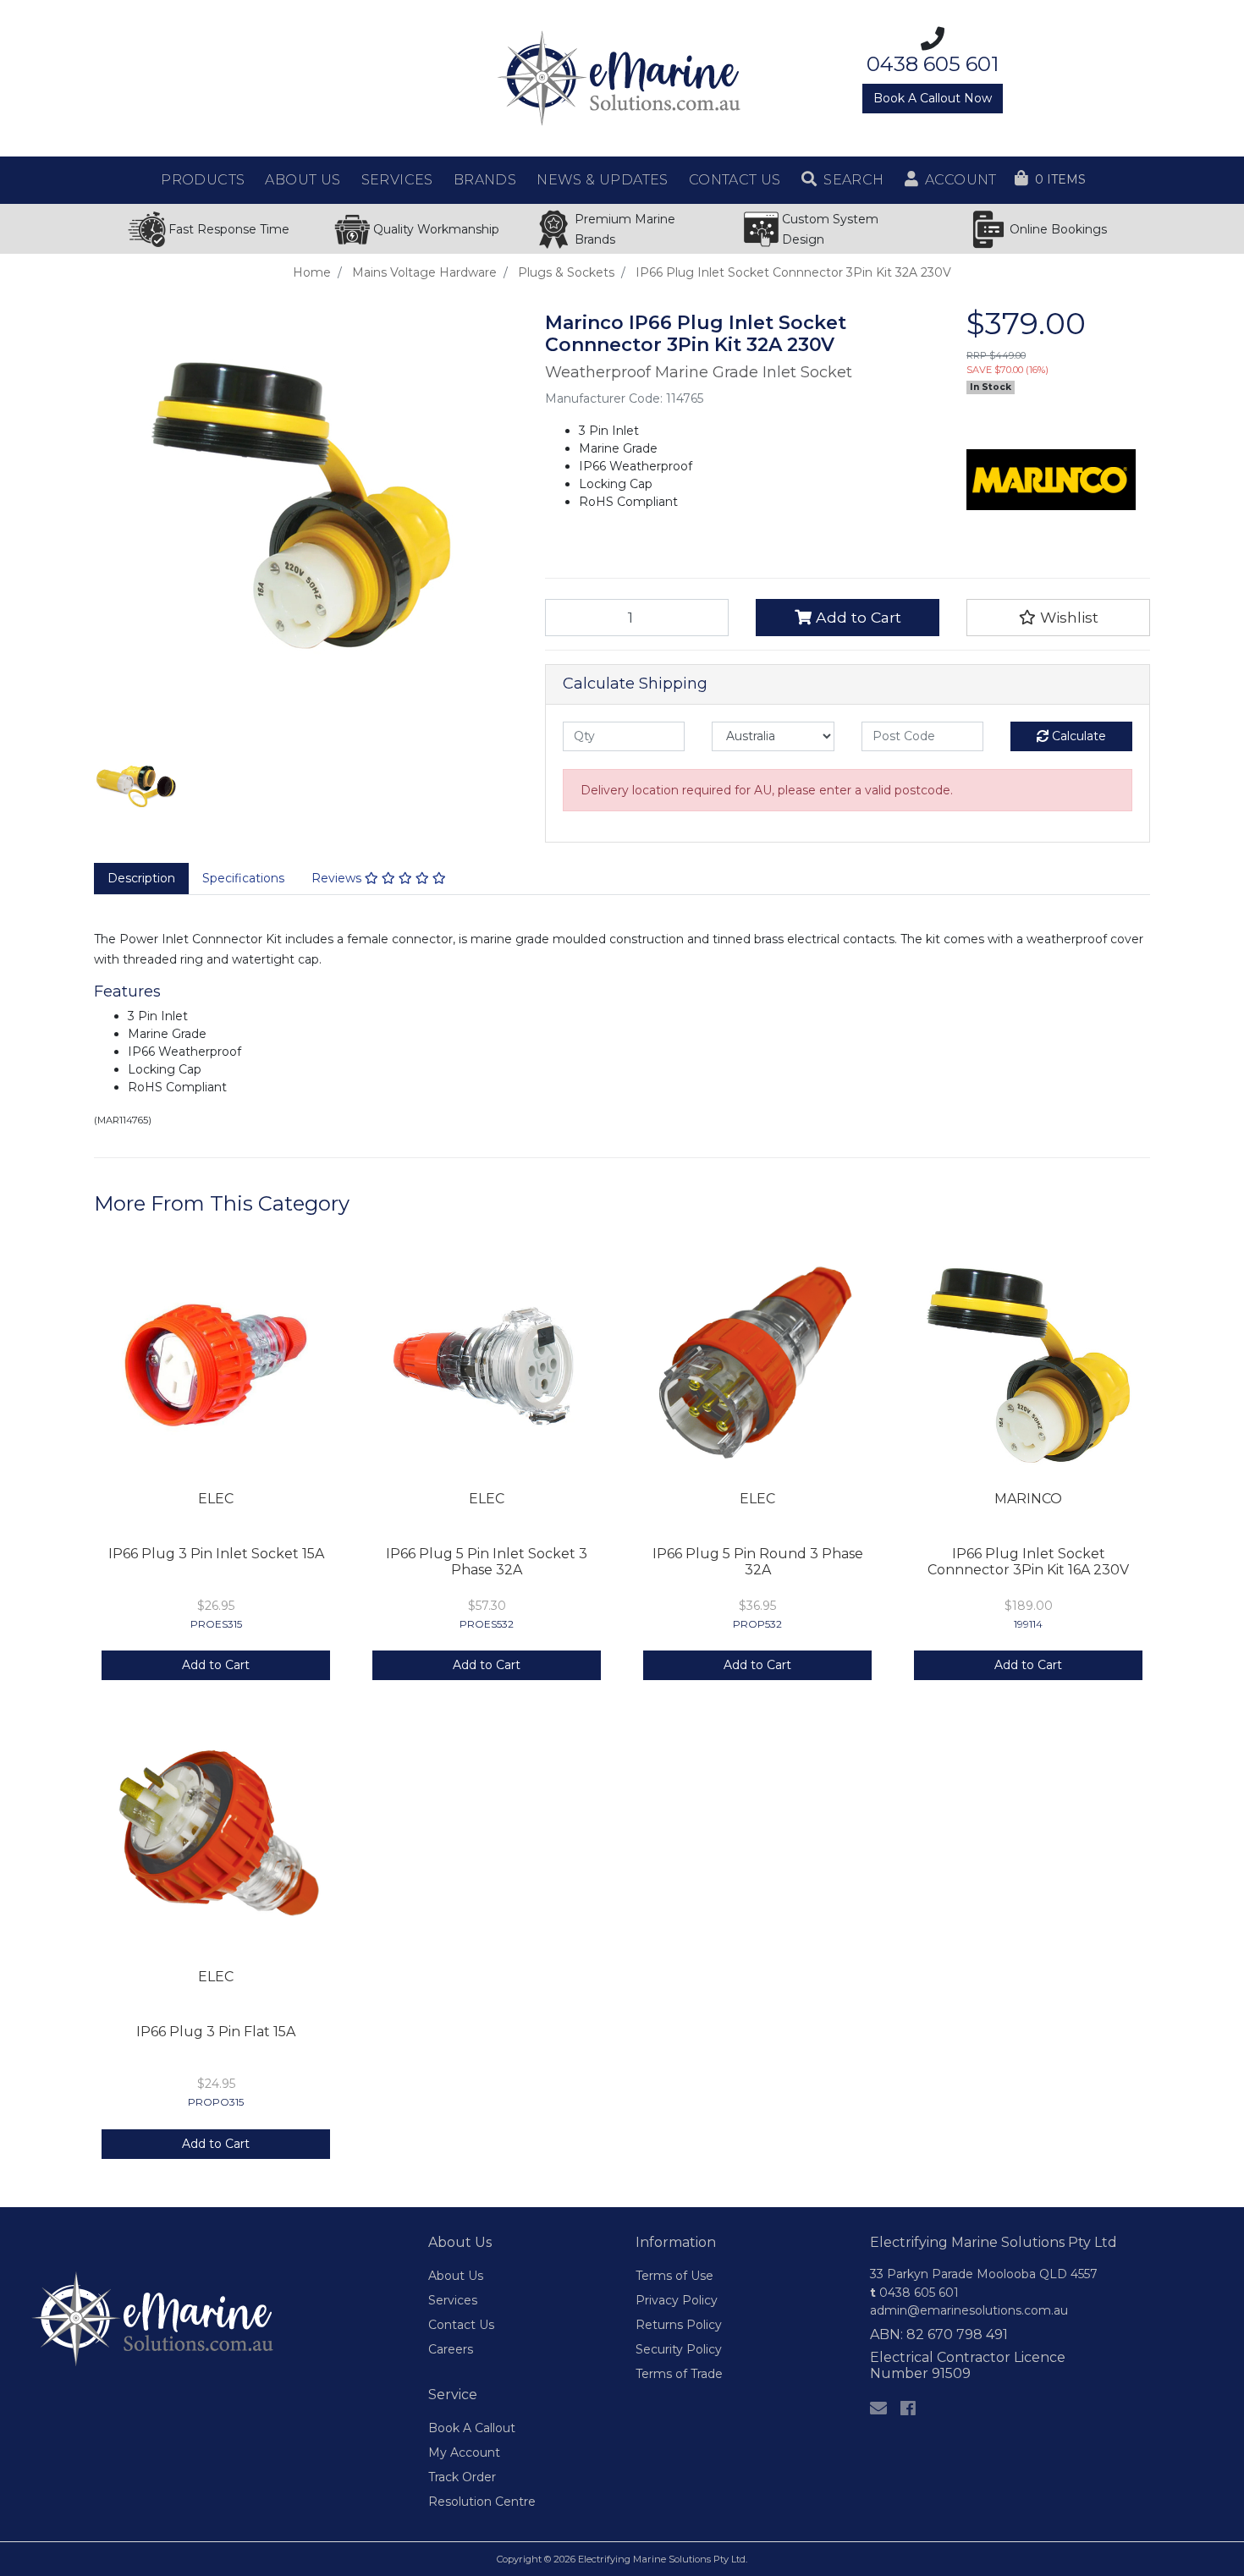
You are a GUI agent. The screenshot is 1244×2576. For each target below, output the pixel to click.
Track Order (462, 2477)
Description (141, 878)
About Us (456, 2276)
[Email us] (878, 2408)
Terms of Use (674, 2276)
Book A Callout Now (933, 98)
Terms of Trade (679, 2374)
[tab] (141, 879)
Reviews (338, 878)
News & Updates (603, 180)
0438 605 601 (914, 2293)
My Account (464, 2452)
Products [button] (203, 180)
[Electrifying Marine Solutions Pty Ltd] (622, 77)
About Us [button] (303, 180)
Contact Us (461, 2325)
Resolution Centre (482, 2502)
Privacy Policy (677, 2300)
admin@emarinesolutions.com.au (969, 2310)
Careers (451, 2349)
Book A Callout (472, 2428)
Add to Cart (856, 617)
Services (453, 2300)
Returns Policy (679, 2325)
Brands (485, 180)
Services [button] (397, 180)
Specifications (243, 878)
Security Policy (679, 2349)
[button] (843, 180)
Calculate (1077, 736)
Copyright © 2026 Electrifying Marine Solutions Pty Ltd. (622, 2559)
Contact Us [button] (735, 180)
